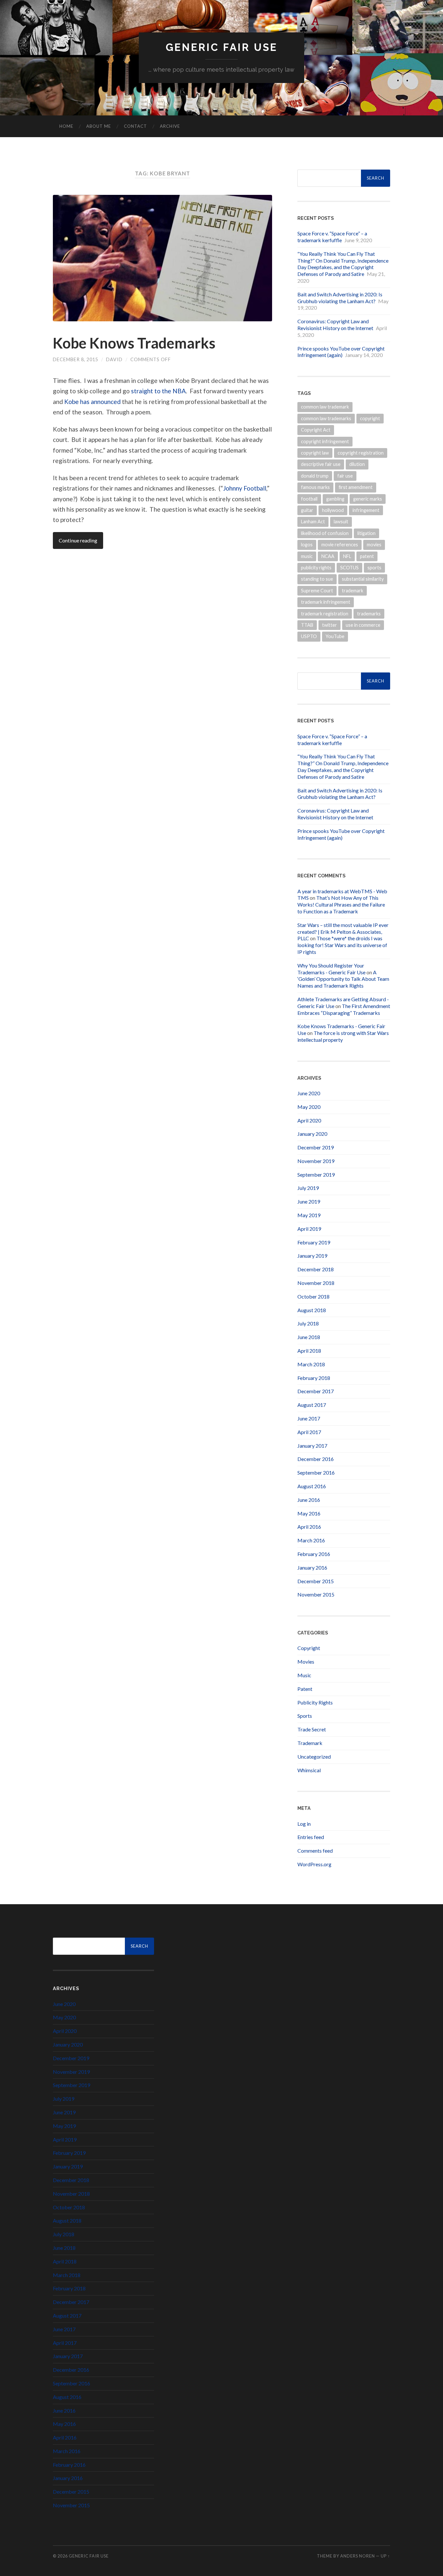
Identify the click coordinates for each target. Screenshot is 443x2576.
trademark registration (325, 614)
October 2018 (313, 1296)
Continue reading (78, 540)
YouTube (335, 636)
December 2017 (316, 1391)
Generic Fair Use (222, 47)
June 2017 (309, 1418)
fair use (345, 476)
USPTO (309, 636)
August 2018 (312, 1310)
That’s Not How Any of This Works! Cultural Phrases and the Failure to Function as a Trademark (341, 904)
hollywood (333, 510)
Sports (305, 1716)
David (114, 359)
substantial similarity (363, 579)
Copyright (309, 1648)
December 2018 (316, 1269)
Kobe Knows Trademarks (134, 343)
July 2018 (308, 1323)
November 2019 (316, 1161)
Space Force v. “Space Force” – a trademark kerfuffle (332, 237)
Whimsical (309, 1770)
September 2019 (316, 1175)
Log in (304, 1824)
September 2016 (316, 1472)
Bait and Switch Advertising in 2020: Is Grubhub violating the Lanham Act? (340, 298)
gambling (335, 499)
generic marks (368, 499)
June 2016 (309, 1500)
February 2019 (314, 1242)
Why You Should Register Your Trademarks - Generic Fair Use (331, 969)
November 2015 (316, 1594)
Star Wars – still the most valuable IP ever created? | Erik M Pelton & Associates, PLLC (343, 932)
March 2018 (311, 1364)
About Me (99, 126)
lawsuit (341, 522)
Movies (306, 1662)
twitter (329, 625)
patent (367, 556)
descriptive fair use (321, 464)
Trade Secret (312, 1729)
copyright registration (361, 453)
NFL (347, 556)
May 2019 (309, 1215)
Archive (170, 126)
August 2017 (312, 1405)
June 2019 (309, 1201)
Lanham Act (313, 522)
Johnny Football (245, 488)
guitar (307, 510)
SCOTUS (349, 568)
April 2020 (309, 1120)
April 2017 (309, 1432)
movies (374, 545)
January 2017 (312, 1446)
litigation (366, 533)
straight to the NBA (158, 391)
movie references (340, 545)
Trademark (310, 1743)
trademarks (369, 614)
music (307, 556)
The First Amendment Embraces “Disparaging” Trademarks (344, 1009)
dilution (357, 464)
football (309, 499)
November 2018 (316, 1283)
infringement (366, 510)
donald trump (315, 476)
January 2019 (312, 1256)
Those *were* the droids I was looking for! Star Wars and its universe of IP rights (342, 945)
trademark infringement (326, 602)
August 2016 (312, 1486)
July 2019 (308, 1188)
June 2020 (309, 1093)
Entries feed (311, 1837)
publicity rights (316, 568)
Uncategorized (314, 1757)
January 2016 (312, 1567)
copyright (370, 418)
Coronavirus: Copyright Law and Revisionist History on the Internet (335, 325)
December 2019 (316, 1147)
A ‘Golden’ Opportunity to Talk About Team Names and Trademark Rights (343, 979)
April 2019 (309, 1229)
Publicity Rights (315, 1702)
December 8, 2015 (76, 359)
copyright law (315, 453)
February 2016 (314, 1554)
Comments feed (315, 1851)
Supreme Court (317, 591)
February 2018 (314, 1378)
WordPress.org (314, 1864)
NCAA (328, 556)
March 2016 (311, 1540)
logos (307, 545)
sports (374, 568)
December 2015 (316, 1581)
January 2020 (312, 1134)
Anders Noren (358, 2556)
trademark (353, 591)
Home (66, 126)
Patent (305, 1689)
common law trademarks (326, 418)
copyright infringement (325, 441)
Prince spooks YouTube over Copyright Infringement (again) (341, 352)
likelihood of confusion (325, 533)
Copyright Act (316, 430)
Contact (135, 126)
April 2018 (309, 1351)
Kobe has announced (92, 402)
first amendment (356, 487)
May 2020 (309, 1107)
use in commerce (363, 625)
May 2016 (309, 1513)
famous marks (315, 487)
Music (304, 1675)
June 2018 (309, 1337)
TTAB (307, 625)
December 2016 (316, 1459)
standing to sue (317, 579)
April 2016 (309, 1527)
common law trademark (325, 407)
